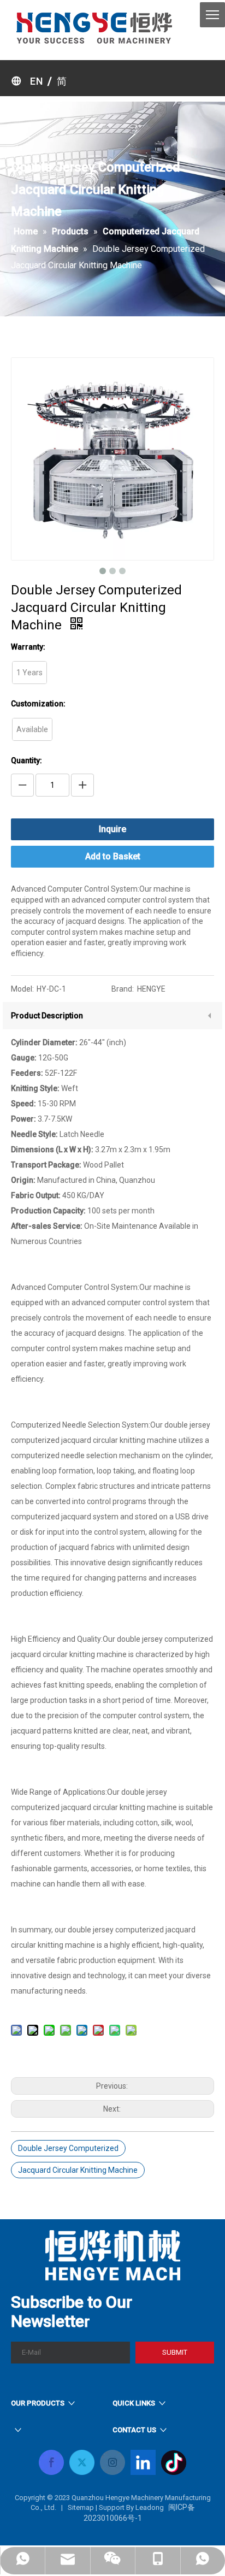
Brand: (123, 989)
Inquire (112, 829)
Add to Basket (113, 856)
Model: (22, 989)
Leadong (150, 2507)
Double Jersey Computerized (68, 2148)
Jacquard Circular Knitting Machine (78, 2170)
